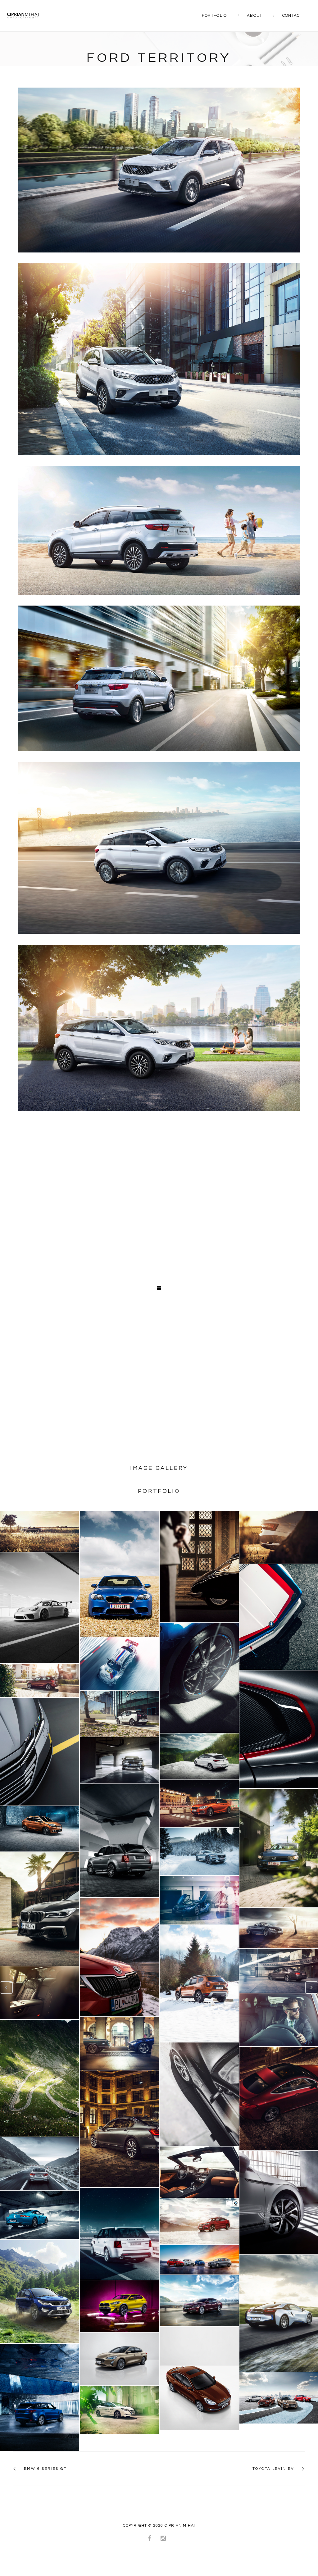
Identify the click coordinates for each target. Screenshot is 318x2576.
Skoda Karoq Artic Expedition (120, 1957)
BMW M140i (199, 1804)
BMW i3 (119, 1714)
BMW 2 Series (40, 1680)
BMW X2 (119, 2306)
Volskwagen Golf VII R (199, 1678)
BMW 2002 (119, 2043)
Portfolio (214, 16)
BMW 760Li (40, 1909)
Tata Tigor (39, 1829)
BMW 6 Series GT (45, 2469)
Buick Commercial (199, 2260)
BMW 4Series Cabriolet (39, 2078)
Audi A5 (199, 2094)
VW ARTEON (40, 1751)
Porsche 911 (40, 2215)
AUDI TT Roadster (39, 1531)
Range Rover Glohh (40, 2397)
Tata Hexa (40, 2291)
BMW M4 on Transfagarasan (40, 2164)
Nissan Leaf (119, 2410)
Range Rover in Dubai (119, 2234)
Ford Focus (119, 2359)
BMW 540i (119, 1760)
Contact (292, 16)
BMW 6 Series (199, 2172)
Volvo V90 (199, 1851)
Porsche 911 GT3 (39, 1608)
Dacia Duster (199, 1983)
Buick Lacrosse (199, 2301)
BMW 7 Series (40, 1993)
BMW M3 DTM (119, 1664)
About (255, 16)
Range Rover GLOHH (119, 1841)
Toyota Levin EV (273, 2469)
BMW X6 (199, 2221)
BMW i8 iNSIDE (199, 1900)
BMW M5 (119, 1574)
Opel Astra (199, 1756)
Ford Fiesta (199, 2378)
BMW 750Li (120, 2129)
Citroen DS (199, 1566)
